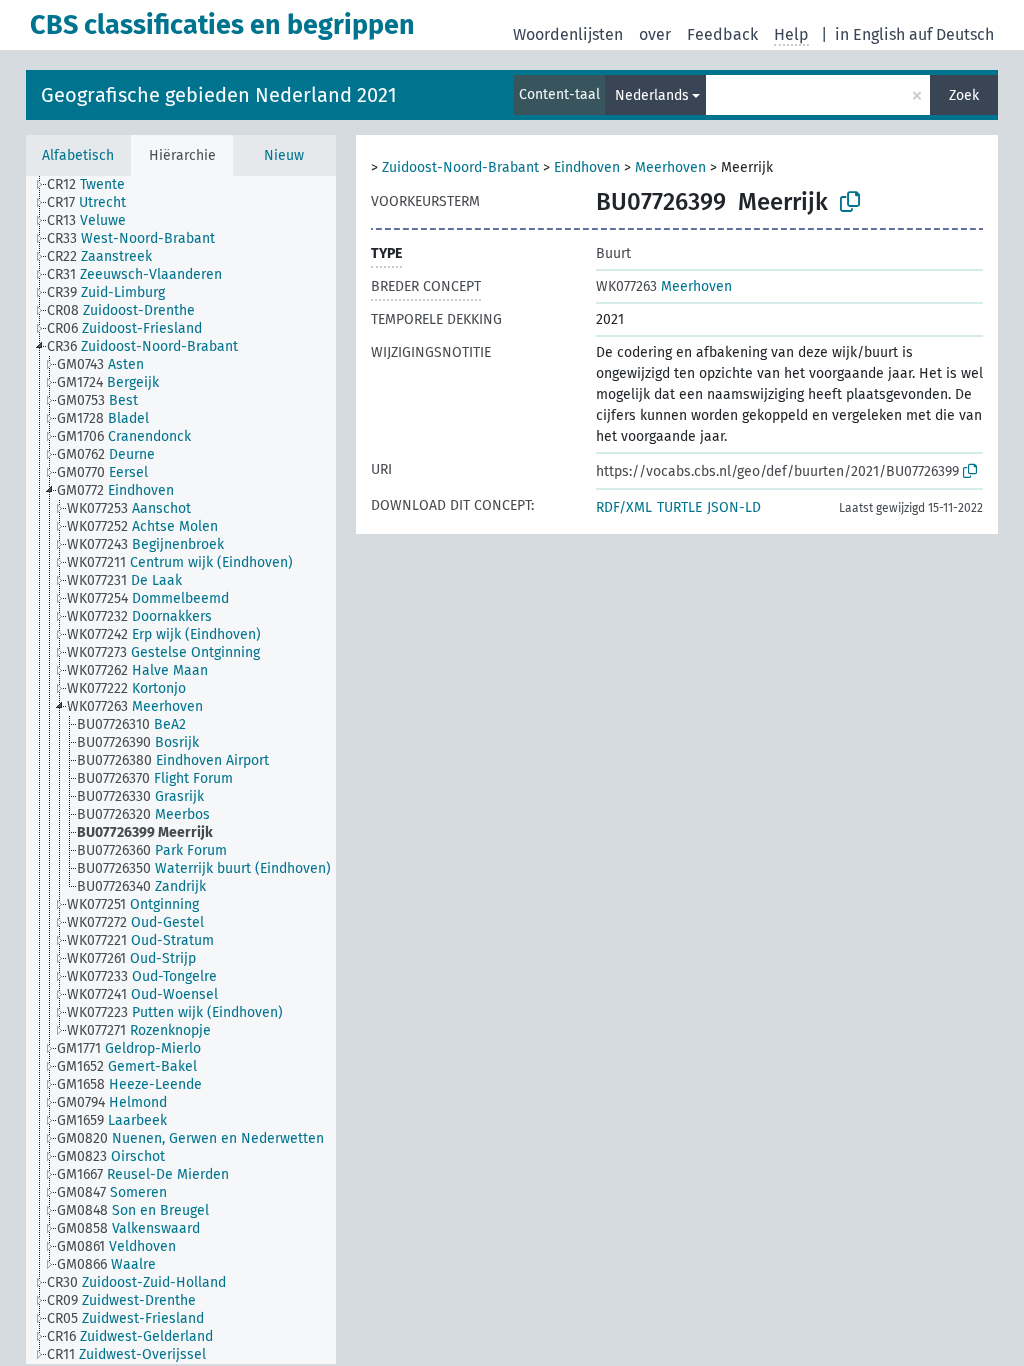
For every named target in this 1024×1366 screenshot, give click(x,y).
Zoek (964, 95)
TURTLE (679, 507)
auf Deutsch (951, 34)
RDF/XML (624, 507)
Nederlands (652, 95)
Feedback (722, 34)
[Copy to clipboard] (850, 202)
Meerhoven (670, 167)
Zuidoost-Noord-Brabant (460, 167)
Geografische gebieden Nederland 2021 (219, 95)
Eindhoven (587, 167)
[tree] (181, 770)
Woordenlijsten (568, 34)
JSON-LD (734, 507)
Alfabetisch (78, 155)
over (655, 34)
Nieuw (284, 155)
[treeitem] (94, 185)
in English (870, 34)
